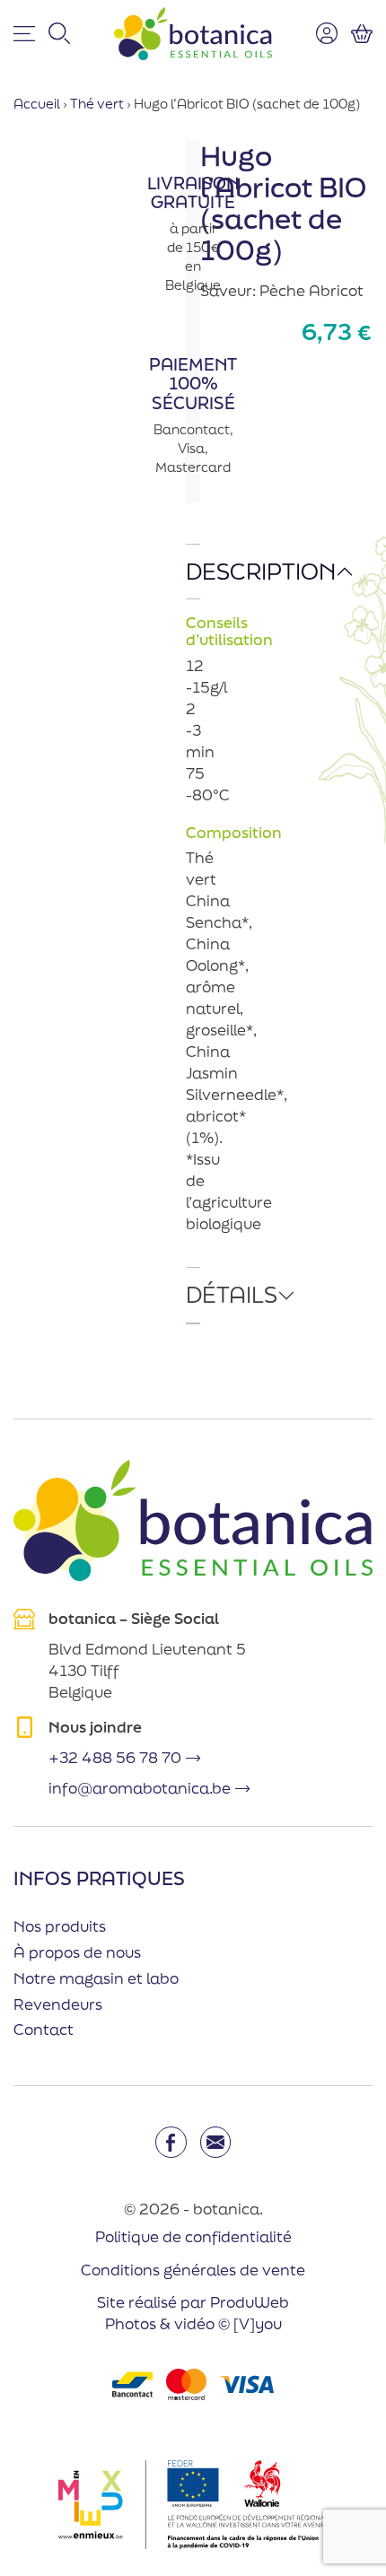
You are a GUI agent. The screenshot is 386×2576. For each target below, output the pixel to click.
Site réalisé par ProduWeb (193, 2302)
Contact (44, 2029)
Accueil (37, 104)
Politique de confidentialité (193, 2236)
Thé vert (97, 104)
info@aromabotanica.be (140, 1788)
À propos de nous (77, 1952)
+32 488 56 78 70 (115, 1757)
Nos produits (60, 1926)
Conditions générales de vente (193, 2270)
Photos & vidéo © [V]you (193, 2323)
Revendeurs (58, 2004)
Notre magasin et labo (96, 1978)
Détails (193, 1294)
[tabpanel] (193, 906)
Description (193, 571)
